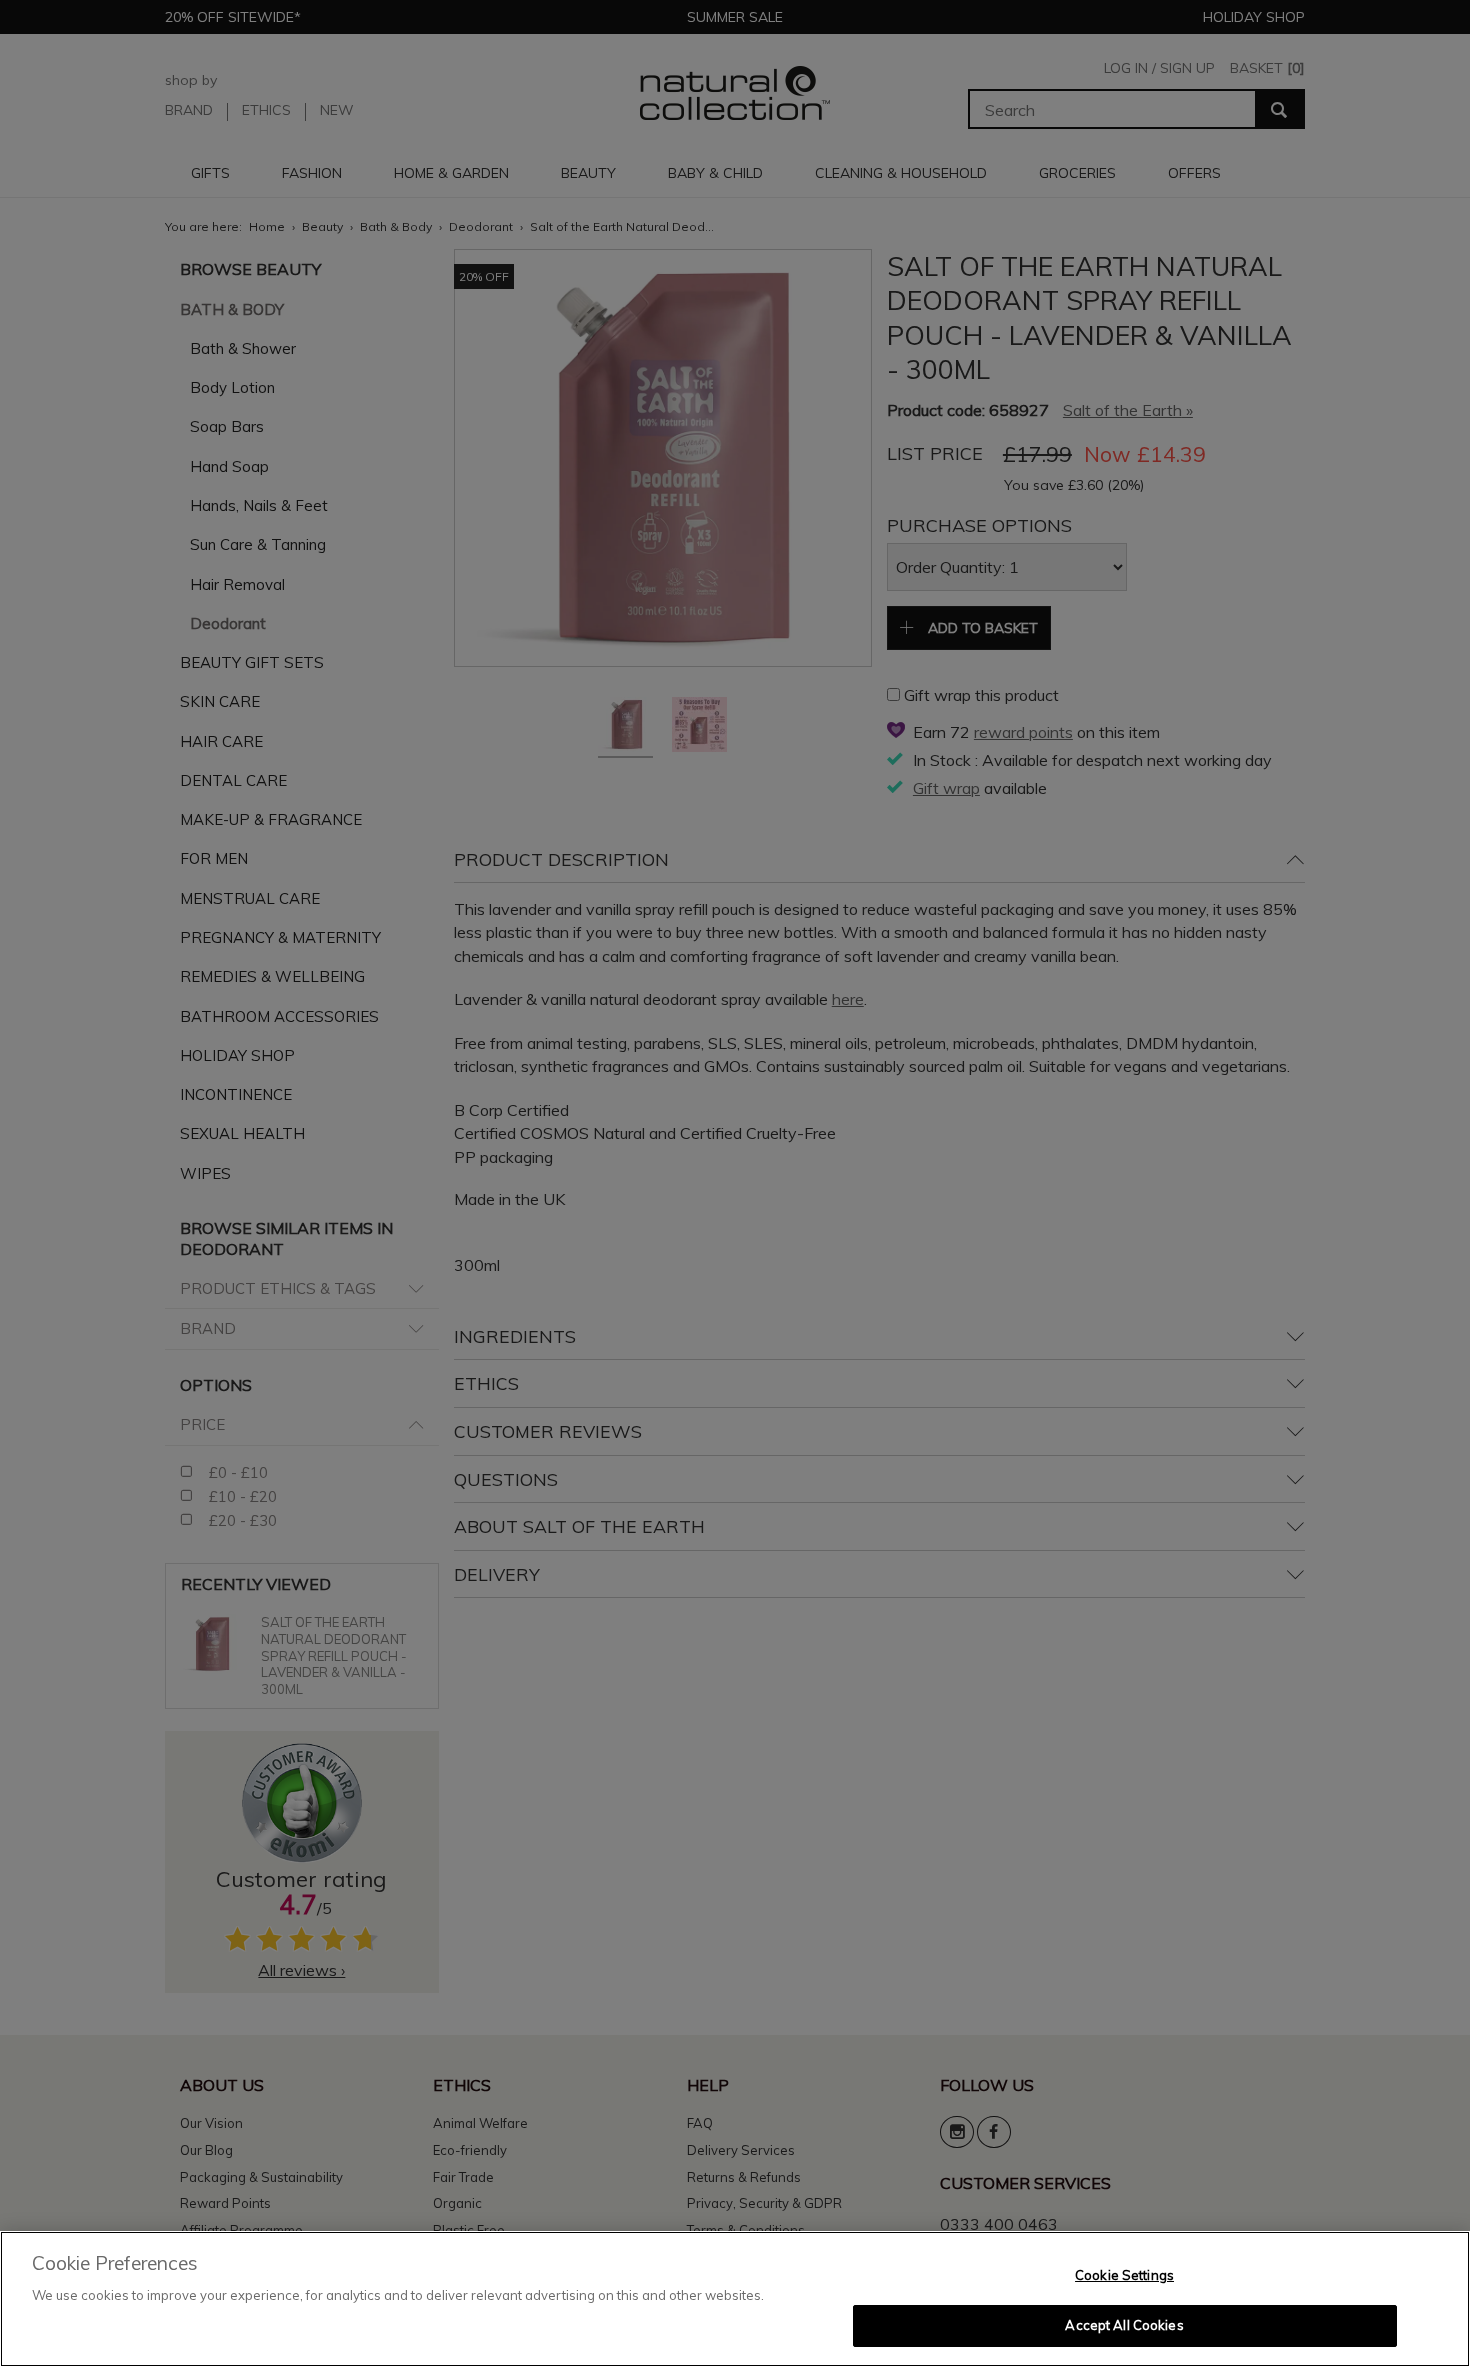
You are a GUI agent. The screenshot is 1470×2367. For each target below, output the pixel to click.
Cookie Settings (1124, 2275)
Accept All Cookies (1124, 2325)
